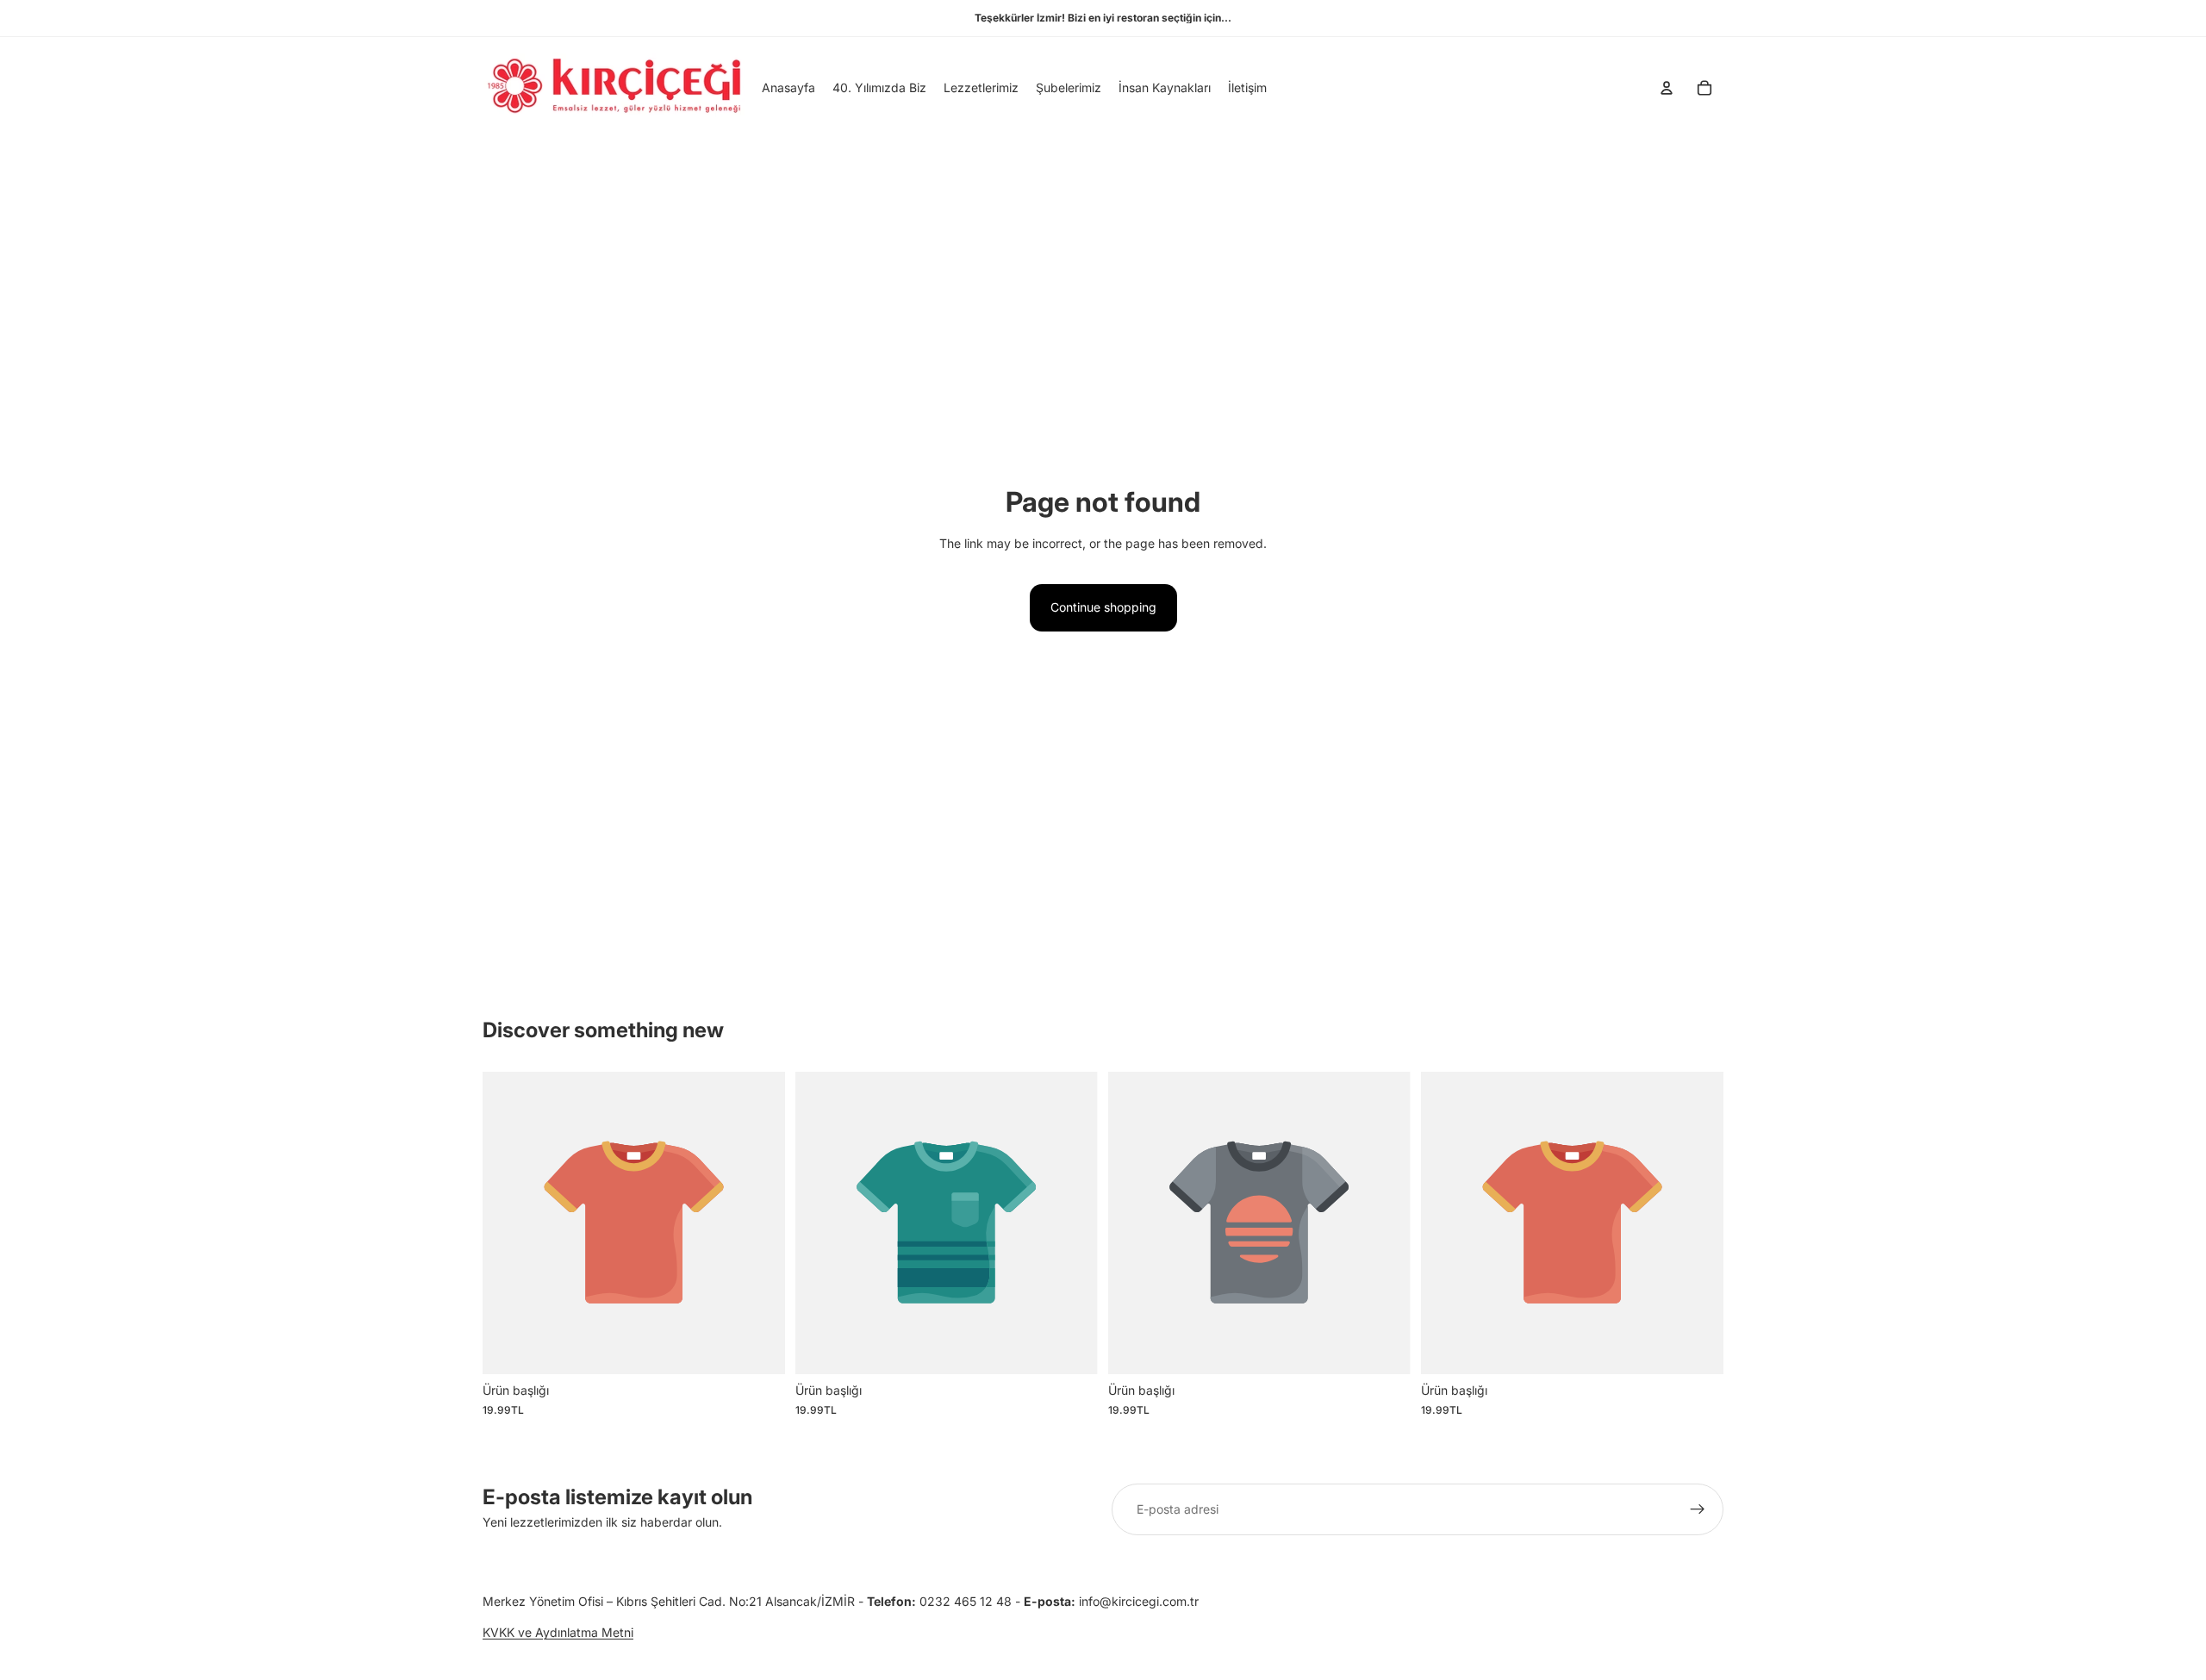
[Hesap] (1667, 88)
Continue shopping (1103, 607)
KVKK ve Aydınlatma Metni (558, 1633)
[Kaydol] (1698, 1509)
